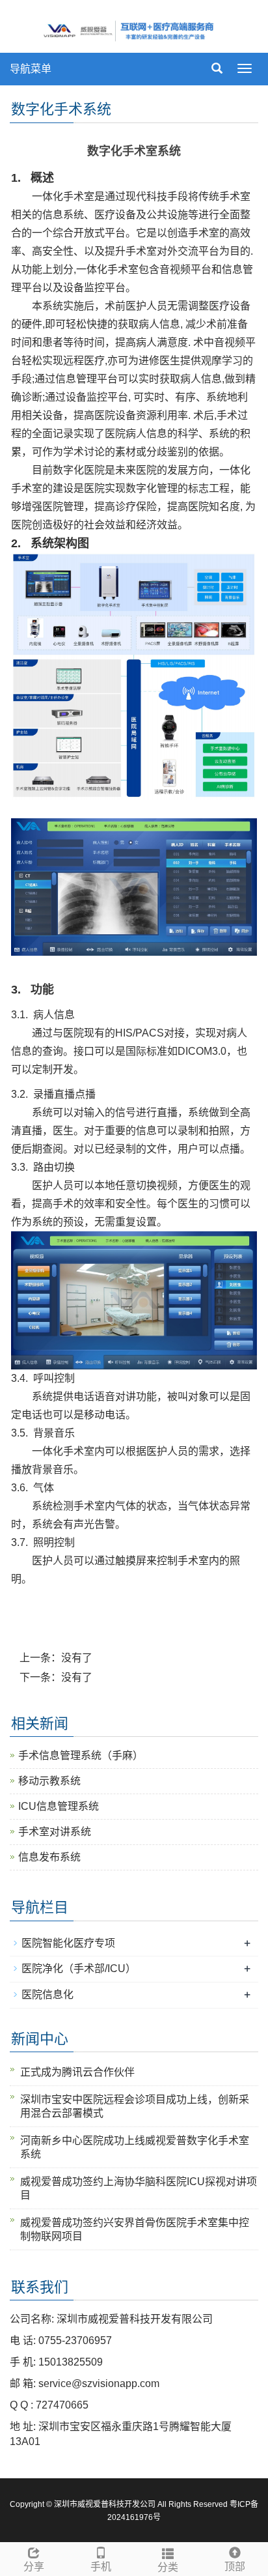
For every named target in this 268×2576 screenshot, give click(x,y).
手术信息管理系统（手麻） (81, 1755)
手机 (101, 2567)
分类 (168, 2567)
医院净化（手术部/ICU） (79, 1968)
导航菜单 (31, 69)
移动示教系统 (49, 1781)
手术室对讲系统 (55, 1832)
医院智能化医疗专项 (68, 1943)
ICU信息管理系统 (59, 1806)
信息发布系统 (49, 1857)
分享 (34, 2567)
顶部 (235, 2567)
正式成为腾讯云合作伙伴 (77, 2072)
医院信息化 (47, 1995)
